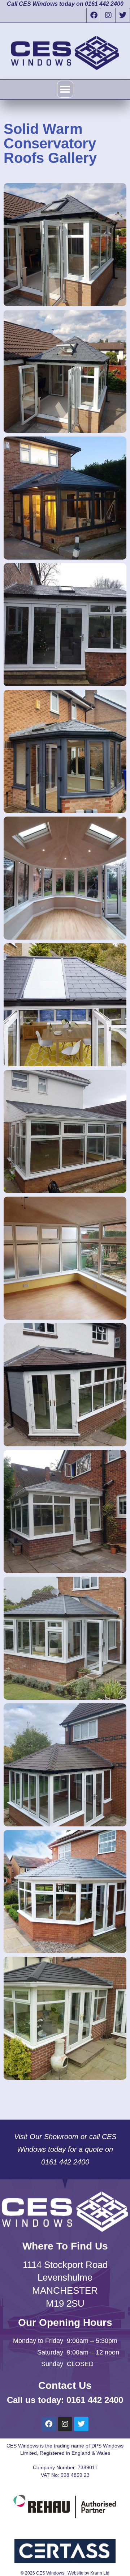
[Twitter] (122, 15)
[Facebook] (94, 15)
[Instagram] (108, 15)
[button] (65, 89)
